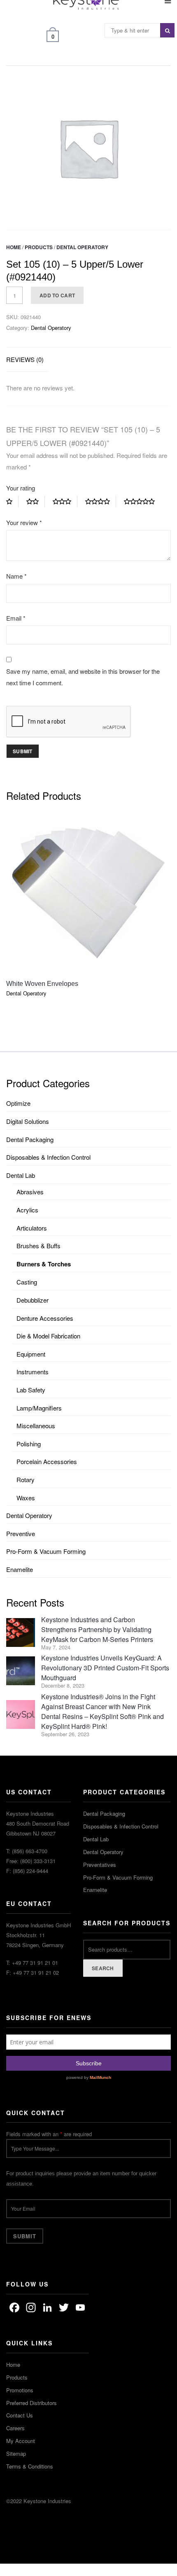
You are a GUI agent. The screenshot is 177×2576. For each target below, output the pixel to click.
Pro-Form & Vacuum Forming (46, 1551)
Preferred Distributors (31, 2403)
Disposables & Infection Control (48, 1157)
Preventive (21, 1533)
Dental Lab (21, 1175)
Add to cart (57, 295)
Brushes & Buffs (38, 1246)
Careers (15, 2428)
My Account (21, 2441)
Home (14, 247)
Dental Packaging (30, 1139)
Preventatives (100, 1865)
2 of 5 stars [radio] (36, 502)
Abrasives (30, 1192)
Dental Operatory (82, 247)
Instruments (33, 1372)
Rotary (26, 1480)
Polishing (29, 1444)
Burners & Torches (44, 1264)
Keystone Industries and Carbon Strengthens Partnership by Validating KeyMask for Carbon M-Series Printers (97, 1629)
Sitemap (16, 2453)
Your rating (21, 488)
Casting (27, 1282)
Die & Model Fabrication (48, 1336)
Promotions (20, 2390)
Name (16, 576)
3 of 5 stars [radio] (65, 502)
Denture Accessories (45, 1318)
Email (16, 618)
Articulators (32, 1228)
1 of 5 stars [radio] (12, 502)
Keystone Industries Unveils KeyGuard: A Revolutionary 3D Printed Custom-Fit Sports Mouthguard (105, 1668)
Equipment (31, 1354)
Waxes (26, 1498)
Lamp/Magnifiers (39, 1408)
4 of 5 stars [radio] (101, 502)
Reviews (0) (25, 359)
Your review (24, 522)
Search (103, 1968)
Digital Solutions (28, 1121)
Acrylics (27, 1210)
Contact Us (20, 2415)
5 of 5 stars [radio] (142, 502)
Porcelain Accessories (47, 1461)
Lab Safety (31, 1390)
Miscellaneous (36, 1426)
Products (39, 247)
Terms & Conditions (30, 2466)
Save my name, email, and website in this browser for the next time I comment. (83, 677)
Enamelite (20, 1569)
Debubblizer (33, 1300)
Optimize (18, 1103)
